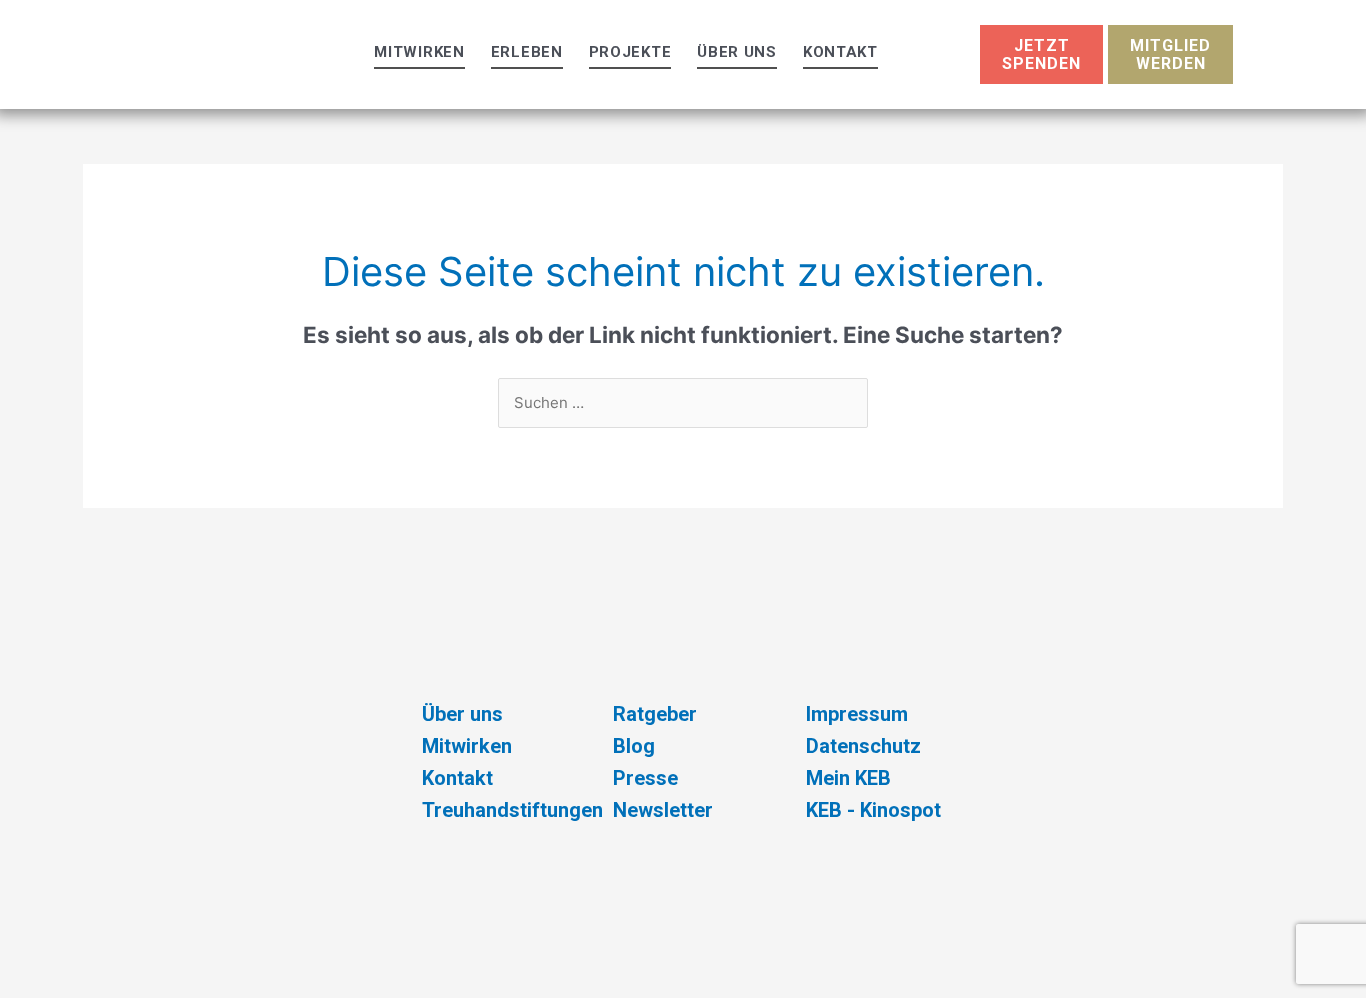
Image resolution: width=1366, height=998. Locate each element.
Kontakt (840, 52)
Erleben (527, 52)
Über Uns (737, 52)
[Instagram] (1003, 783)
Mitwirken (419, 52)
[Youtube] (1003, 840)
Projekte (630, 52)
